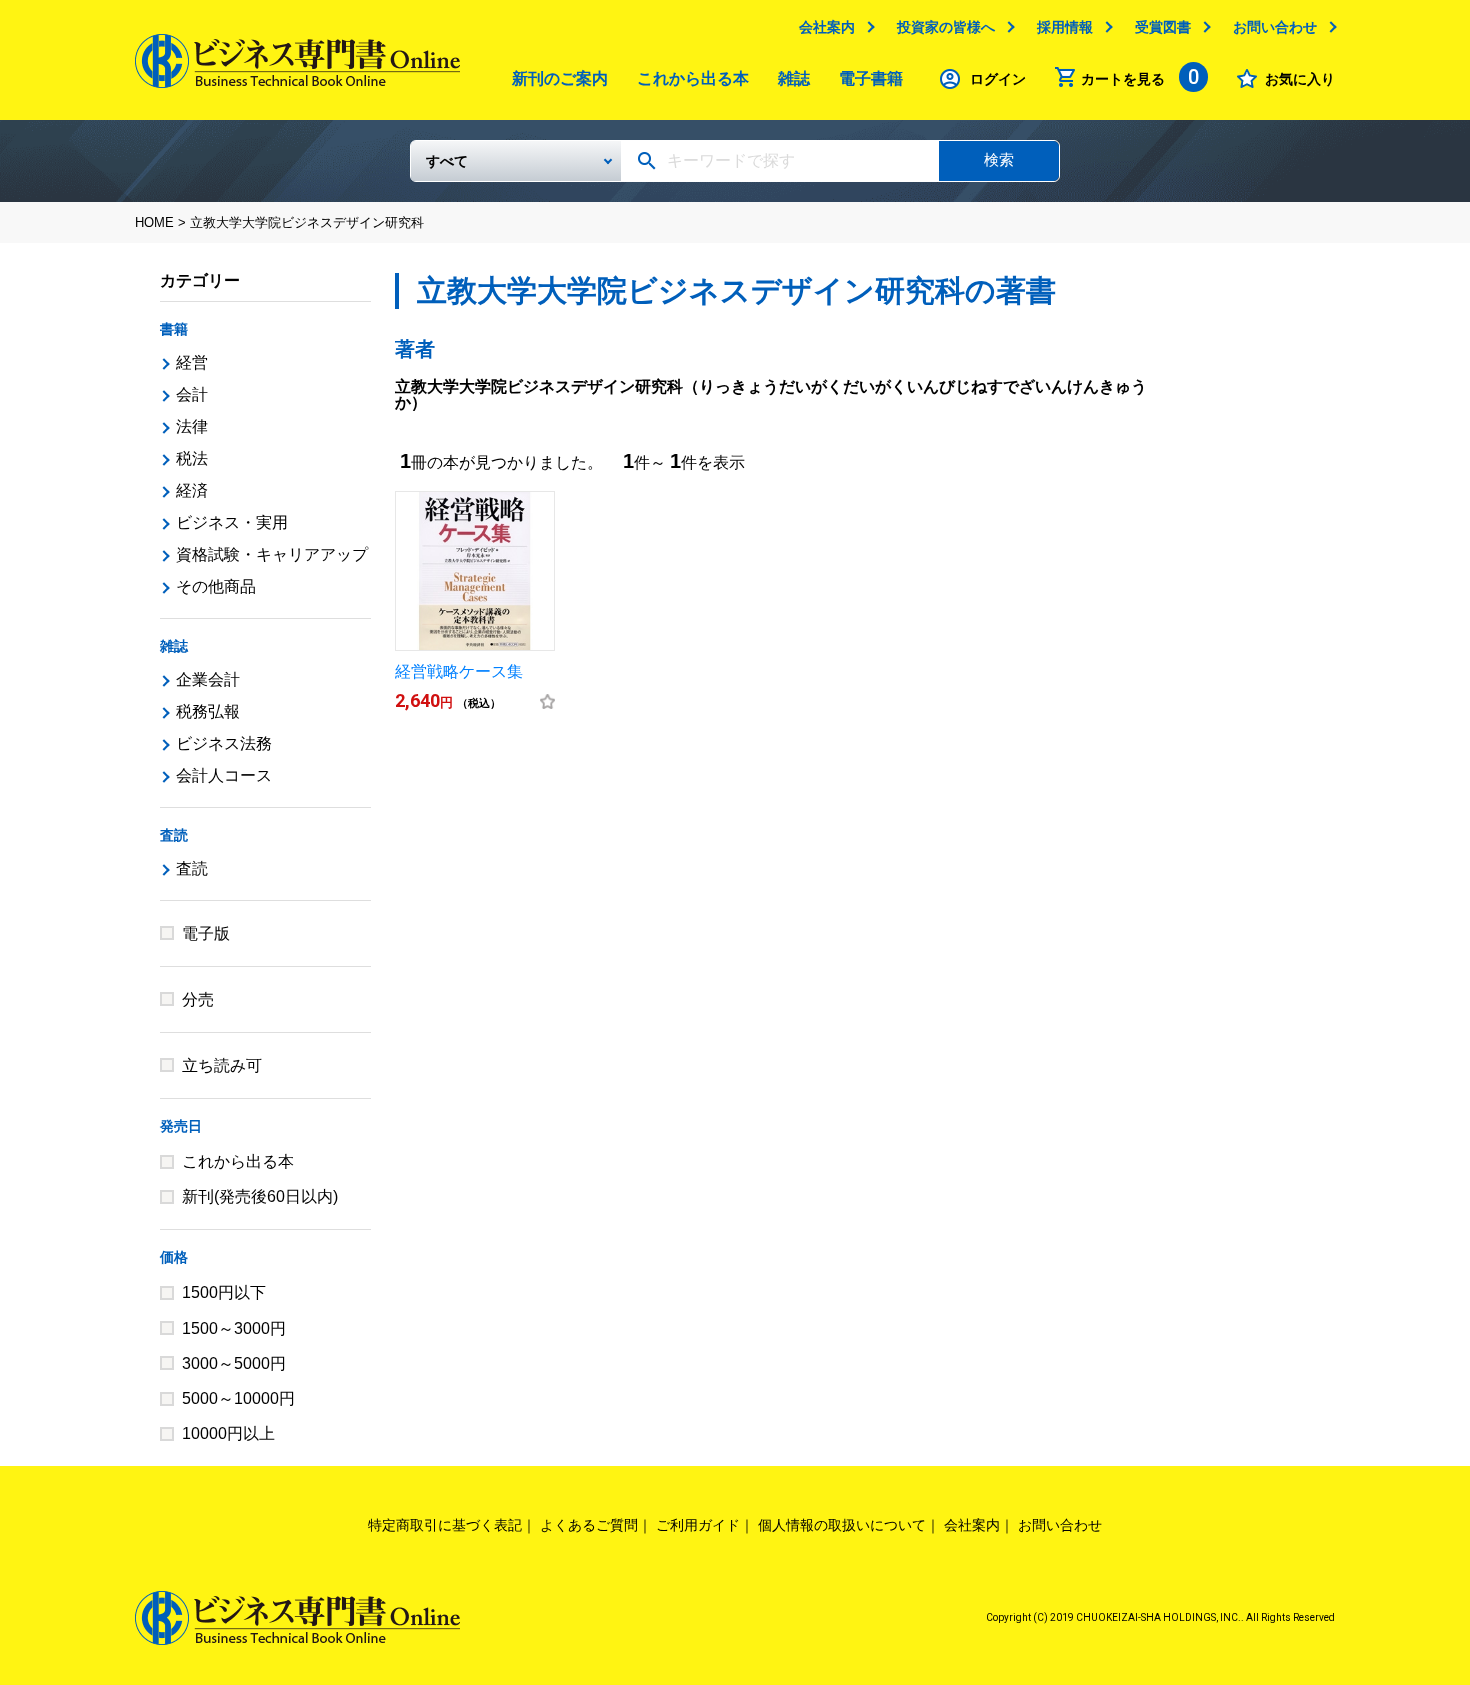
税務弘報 (208, 711)
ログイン (998, 79)
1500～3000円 (234, 1328)
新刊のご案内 (560, 78)
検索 (999, 159)
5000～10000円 (238, 1398)
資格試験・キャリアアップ (272, 554)
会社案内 (827, 27)
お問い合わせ (1275, 27)
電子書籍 (871, 78)
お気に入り (1300, 79)
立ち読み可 (222, 1065)
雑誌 (794, 78)
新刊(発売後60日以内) (260, 1196)
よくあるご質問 (589, 1525)
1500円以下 (224, 1292)
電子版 (206, 933)
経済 (192, 490)
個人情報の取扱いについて (842, 1525)
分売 (198, 999)
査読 (174, 835)
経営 (192, 362)
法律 (192, 426)
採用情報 (1065, 27)
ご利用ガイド (698, 1525)
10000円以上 (228, 1433)
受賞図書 (1163, 27)
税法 (192, 458)
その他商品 (216, 586)
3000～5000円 (234, 1363)
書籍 (174, 329)
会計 (192, 394)
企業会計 (208, 679)
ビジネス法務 (224, 743)
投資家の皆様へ (946, 27)
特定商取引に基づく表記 (445, 1525)
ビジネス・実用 (232, 522)
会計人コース (224, 775)
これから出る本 (693, 78)
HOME (154, 222)
